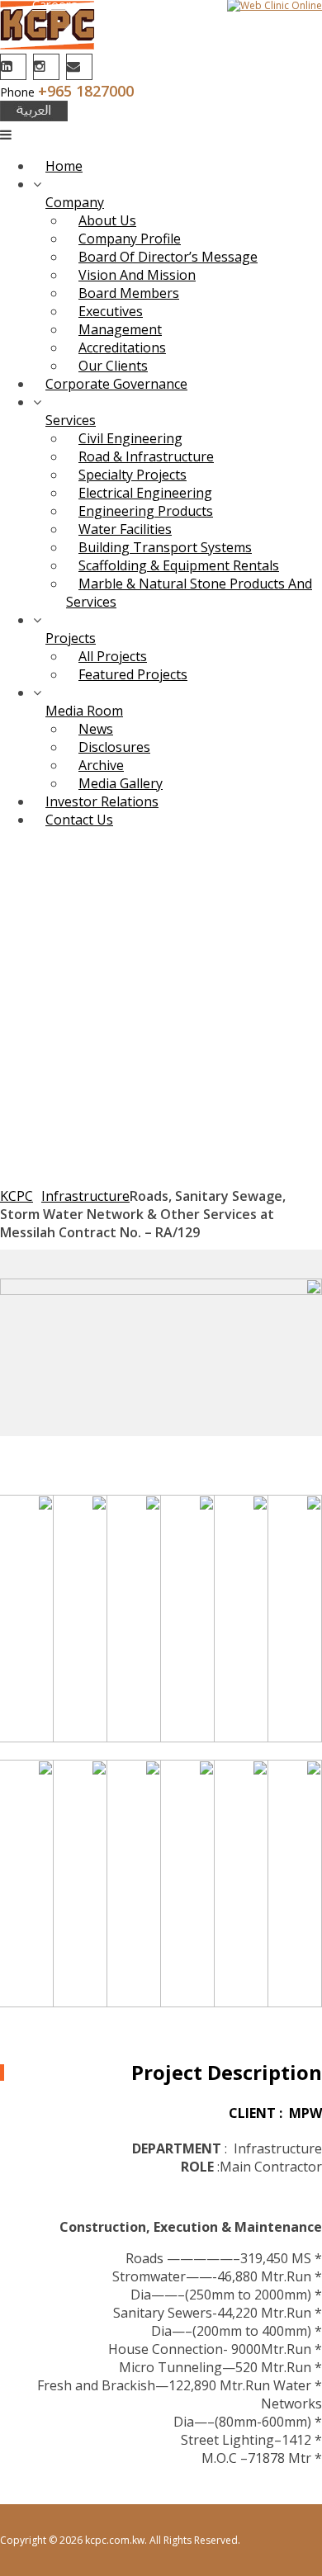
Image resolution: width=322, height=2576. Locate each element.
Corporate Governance (116, 384)
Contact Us (79, 820)
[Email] (81, 66)
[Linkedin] (15, 66)
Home (64, 166)
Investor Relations (102, 801)
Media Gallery (121, 783)
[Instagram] (48, 66)
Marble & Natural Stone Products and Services (189, 593)
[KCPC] (47, 45)
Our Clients (113, 366)
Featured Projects (133, 674)
